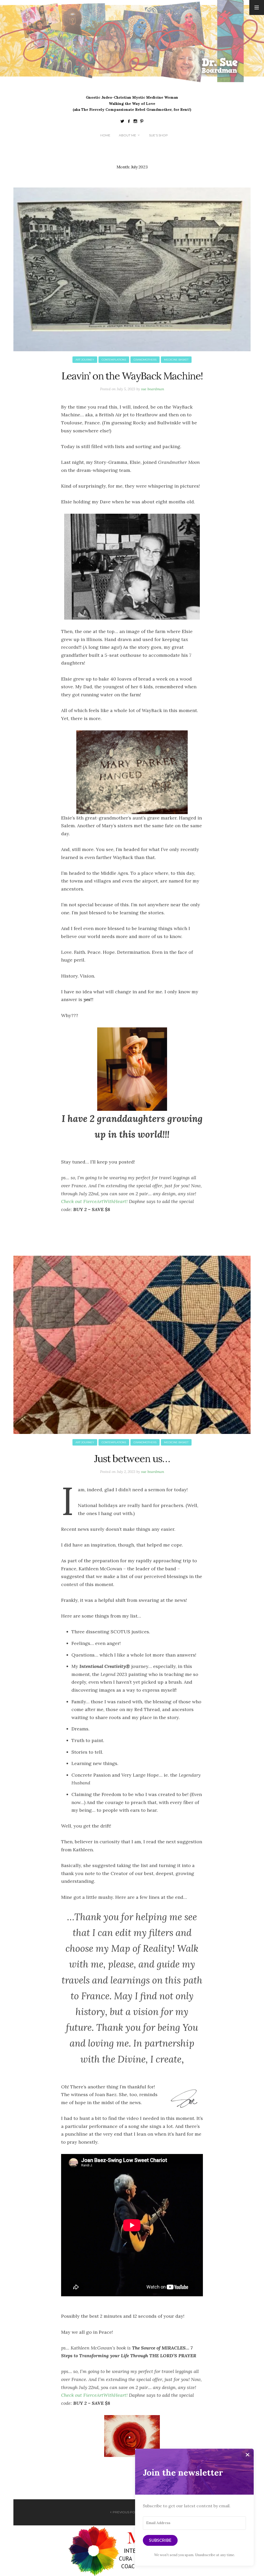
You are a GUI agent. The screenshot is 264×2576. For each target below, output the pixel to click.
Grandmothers (145, 360)
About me (127, 135)
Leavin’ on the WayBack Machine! (132, 376)
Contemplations (114, 360)
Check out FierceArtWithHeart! (94, 1201)
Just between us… (132, 1458)
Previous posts (127, 2512)
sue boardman (153, 389)
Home (105, 135)
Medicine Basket (176, 360)
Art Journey (85, 360)
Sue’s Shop (158, 135)
